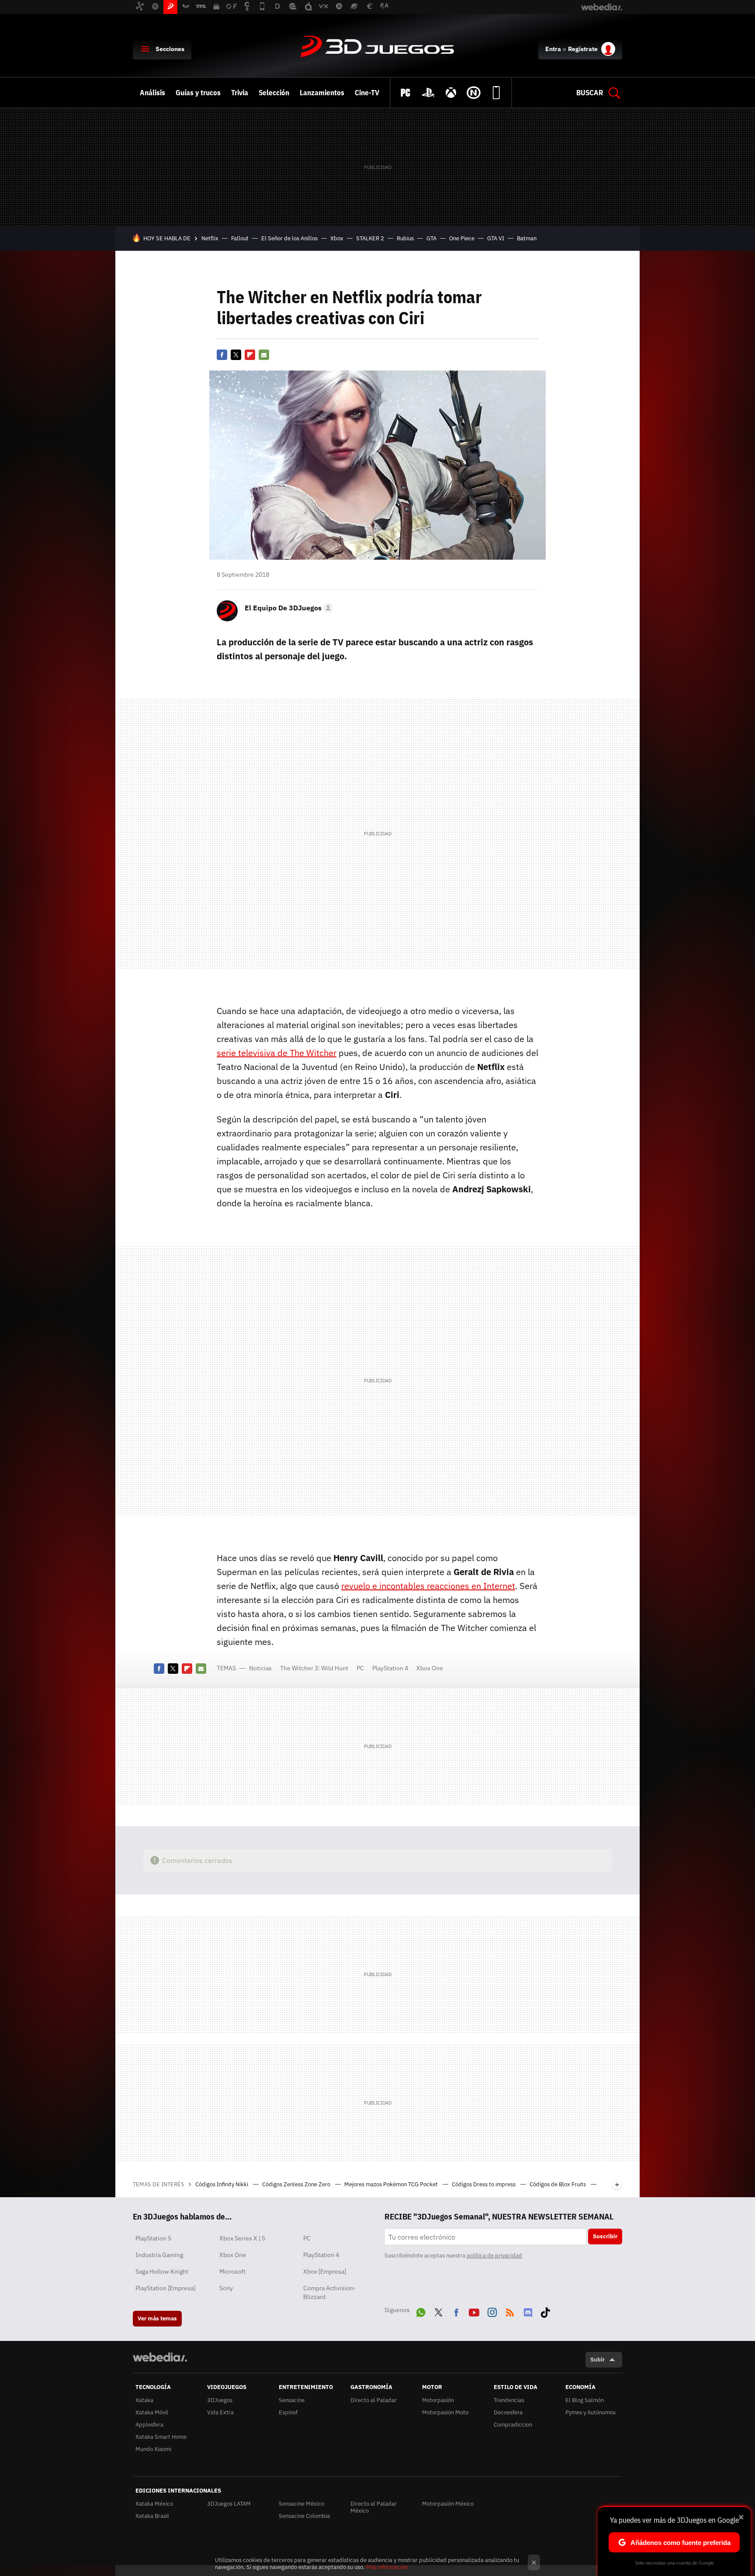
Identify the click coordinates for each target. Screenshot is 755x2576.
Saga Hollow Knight (162, 2271)
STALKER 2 (370, 238)
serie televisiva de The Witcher (277, 1053)
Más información (387, 2567)
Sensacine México (301, 2504)
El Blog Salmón (585, 2400)
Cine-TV (367, 93)
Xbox (337, 238)
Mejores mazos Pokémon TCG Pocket (392, 2184)
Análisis (152, 93)
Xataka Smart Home (161, 2437)
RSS (510, 2311)
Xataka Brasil (152, 2516)
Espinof (288, 2412)
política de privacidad (494, 2256)
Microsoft (232, 2271)
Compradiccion (513, 2425)
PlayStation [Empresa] (165, 2288)
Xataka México (154, 2504)
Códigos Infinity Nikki (222, 2184)
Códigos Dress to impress (484, 2184)
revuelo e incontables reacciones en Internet (428, 1586)
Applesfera (149, 2425)
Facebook (222, 355)
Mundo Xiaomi (153, 2449)
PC (360, 1668)
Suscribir (605, 2236)
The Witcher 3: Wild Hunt (314, 1668)
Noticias (260, 1668)
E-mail (264, 355)
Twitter (236, 355)
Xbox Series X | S (242, 2238)
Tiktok (545, 2311)
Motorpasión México (448, 2504)
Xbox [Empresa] (325, 2271)
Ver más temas (157, 2318)
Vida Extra (220, 2412)
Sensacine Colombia (304, 2516)
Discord (528, 2311)
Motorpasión (438, 2400)
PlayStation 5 (153, 2238)
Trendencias (509, 2400)
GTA (431, 238)
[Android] (496, 93)
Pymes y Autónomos (590, 2412)
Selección (274, 93)
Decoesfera (508, 2412)
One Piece (462, 238)
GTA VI (496, 238)
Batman (527, 238)
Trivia (240, 93)
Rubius (405, 238)
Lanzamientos (322, 93)
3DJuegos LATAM (229, 2504)
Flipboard (250, 355)
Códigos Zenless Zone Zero (297, 2184)
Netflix (210, 238)
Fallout (240, 238)
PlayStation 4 (390, 1668)
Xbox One (430, 1668)
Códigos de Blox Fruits (558, 2184)
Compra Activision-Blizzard (330, 2292)
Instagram (492, 2311)
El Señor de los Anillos (289, 238)
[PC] (405, 93)
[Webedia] (160, 2357)
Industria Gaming (159, 2255)
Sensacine (292, 2400)
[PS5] (428, 93)
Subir (597, 2360)
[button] (287, 608)
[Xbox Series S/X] (451, 93)
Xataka (144, 2400)
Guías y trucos (198, 93)
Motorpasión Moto (445, 2412)
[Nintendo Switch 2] (474, 93)
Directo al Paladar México (374, 2507)
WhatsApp (421, 2311)
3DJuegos (377, 47)
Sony (226, 2288)
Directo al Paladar (374, 2400)
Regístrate (583, 49)
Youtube (474, 2311)
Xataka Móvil (152, 2412)
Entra (553, 49)
